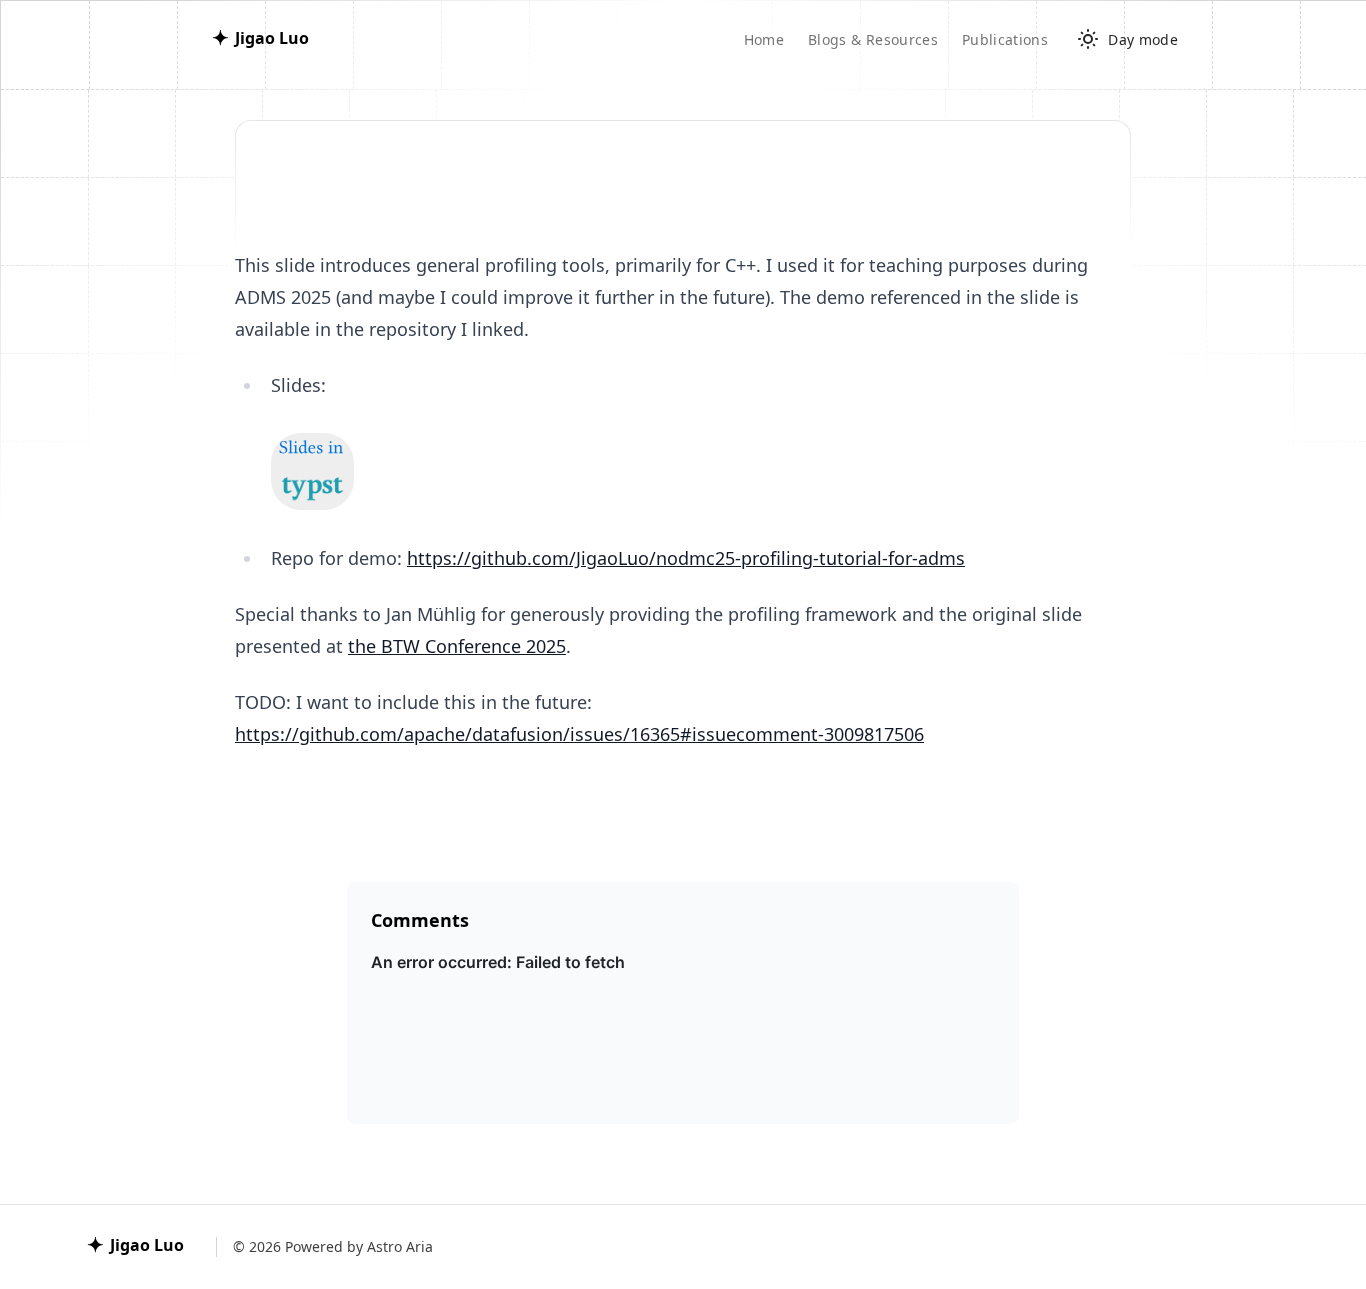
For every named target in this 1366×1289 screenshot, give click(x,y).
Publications (1005, 39)
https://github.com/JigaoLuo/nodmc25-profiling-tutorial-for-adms (686, 558)
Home (764, 39)
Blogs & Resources (873, 39)
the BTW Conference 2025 (457, 646)
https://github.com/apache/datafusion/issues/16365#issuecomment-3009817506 (579, 734)
